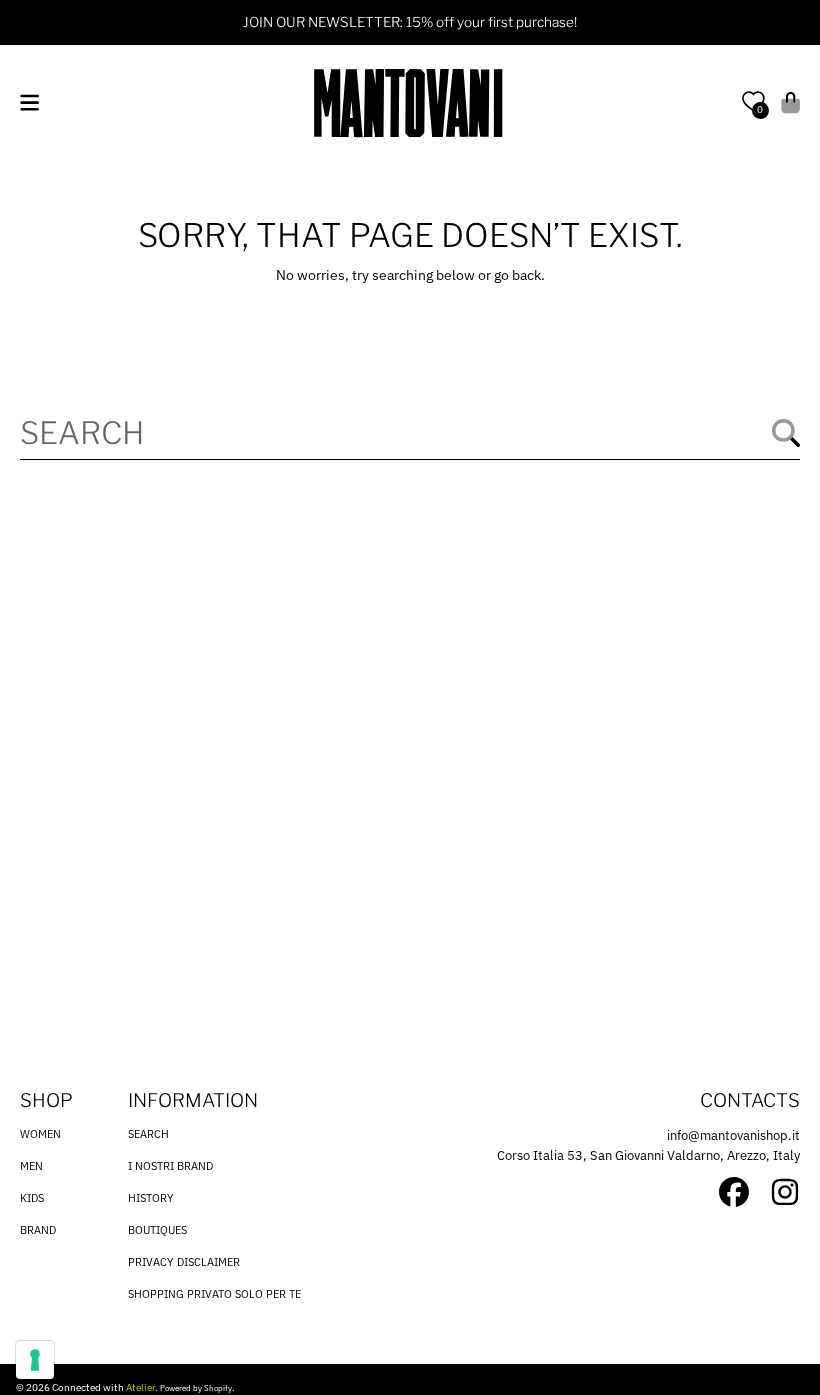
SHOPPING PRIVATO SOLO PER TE (214, 1294)
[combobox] (409, 433)
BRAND (38, 1230)
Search (148, 1134)
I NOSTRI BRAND (170, 1166)
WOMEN (40, 1134)
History (151, 1198)
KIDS (32, 1198)
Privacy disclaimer (184, 1262)
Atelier (140, 1387)
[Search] (786, 433)
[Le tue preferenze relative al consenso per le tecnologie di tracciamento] (35, 1360)
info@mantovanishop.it (733, 1135)
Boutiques (157, 1230)
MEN (31, 1166)
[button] (29, 102)
